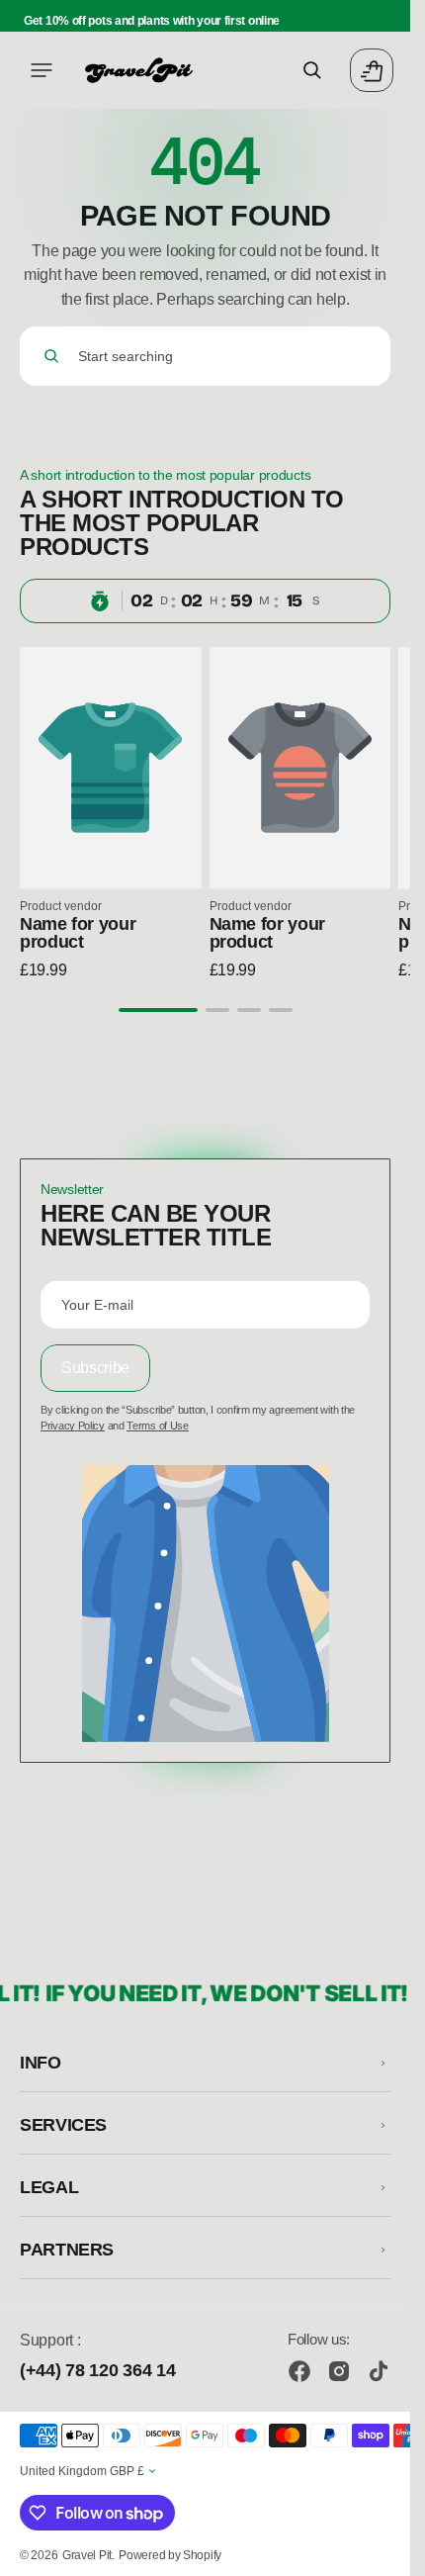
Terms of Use (157, 1426)
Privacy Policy (73, 1426)
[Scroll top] (386, 2552)
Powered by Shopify (170, 2555)
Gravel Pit (87, 2555)
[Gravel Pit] (138, 70)
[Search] (51, 356)
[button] (42, 70)
